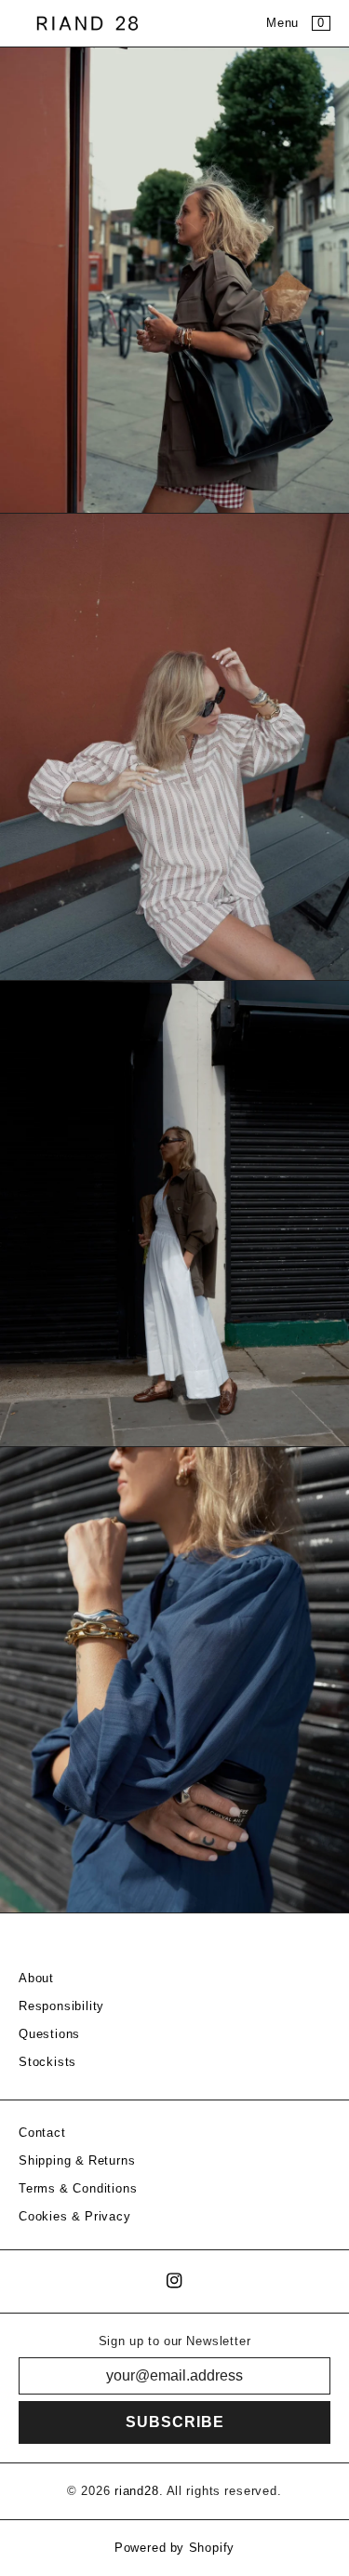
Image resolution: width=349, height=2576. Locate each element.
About (36, 1979)
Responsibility (61, 2006)
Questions (49, 2034)
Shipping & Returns (77, 2161)
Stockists (47, 2062)
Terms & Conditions (78, 2189)
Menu (282, 23)
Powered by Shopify (174, 2548)
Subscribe (175, 2422)
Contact (42, 2133)
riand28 (137, 2491)
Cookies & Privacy (75, 2217)
